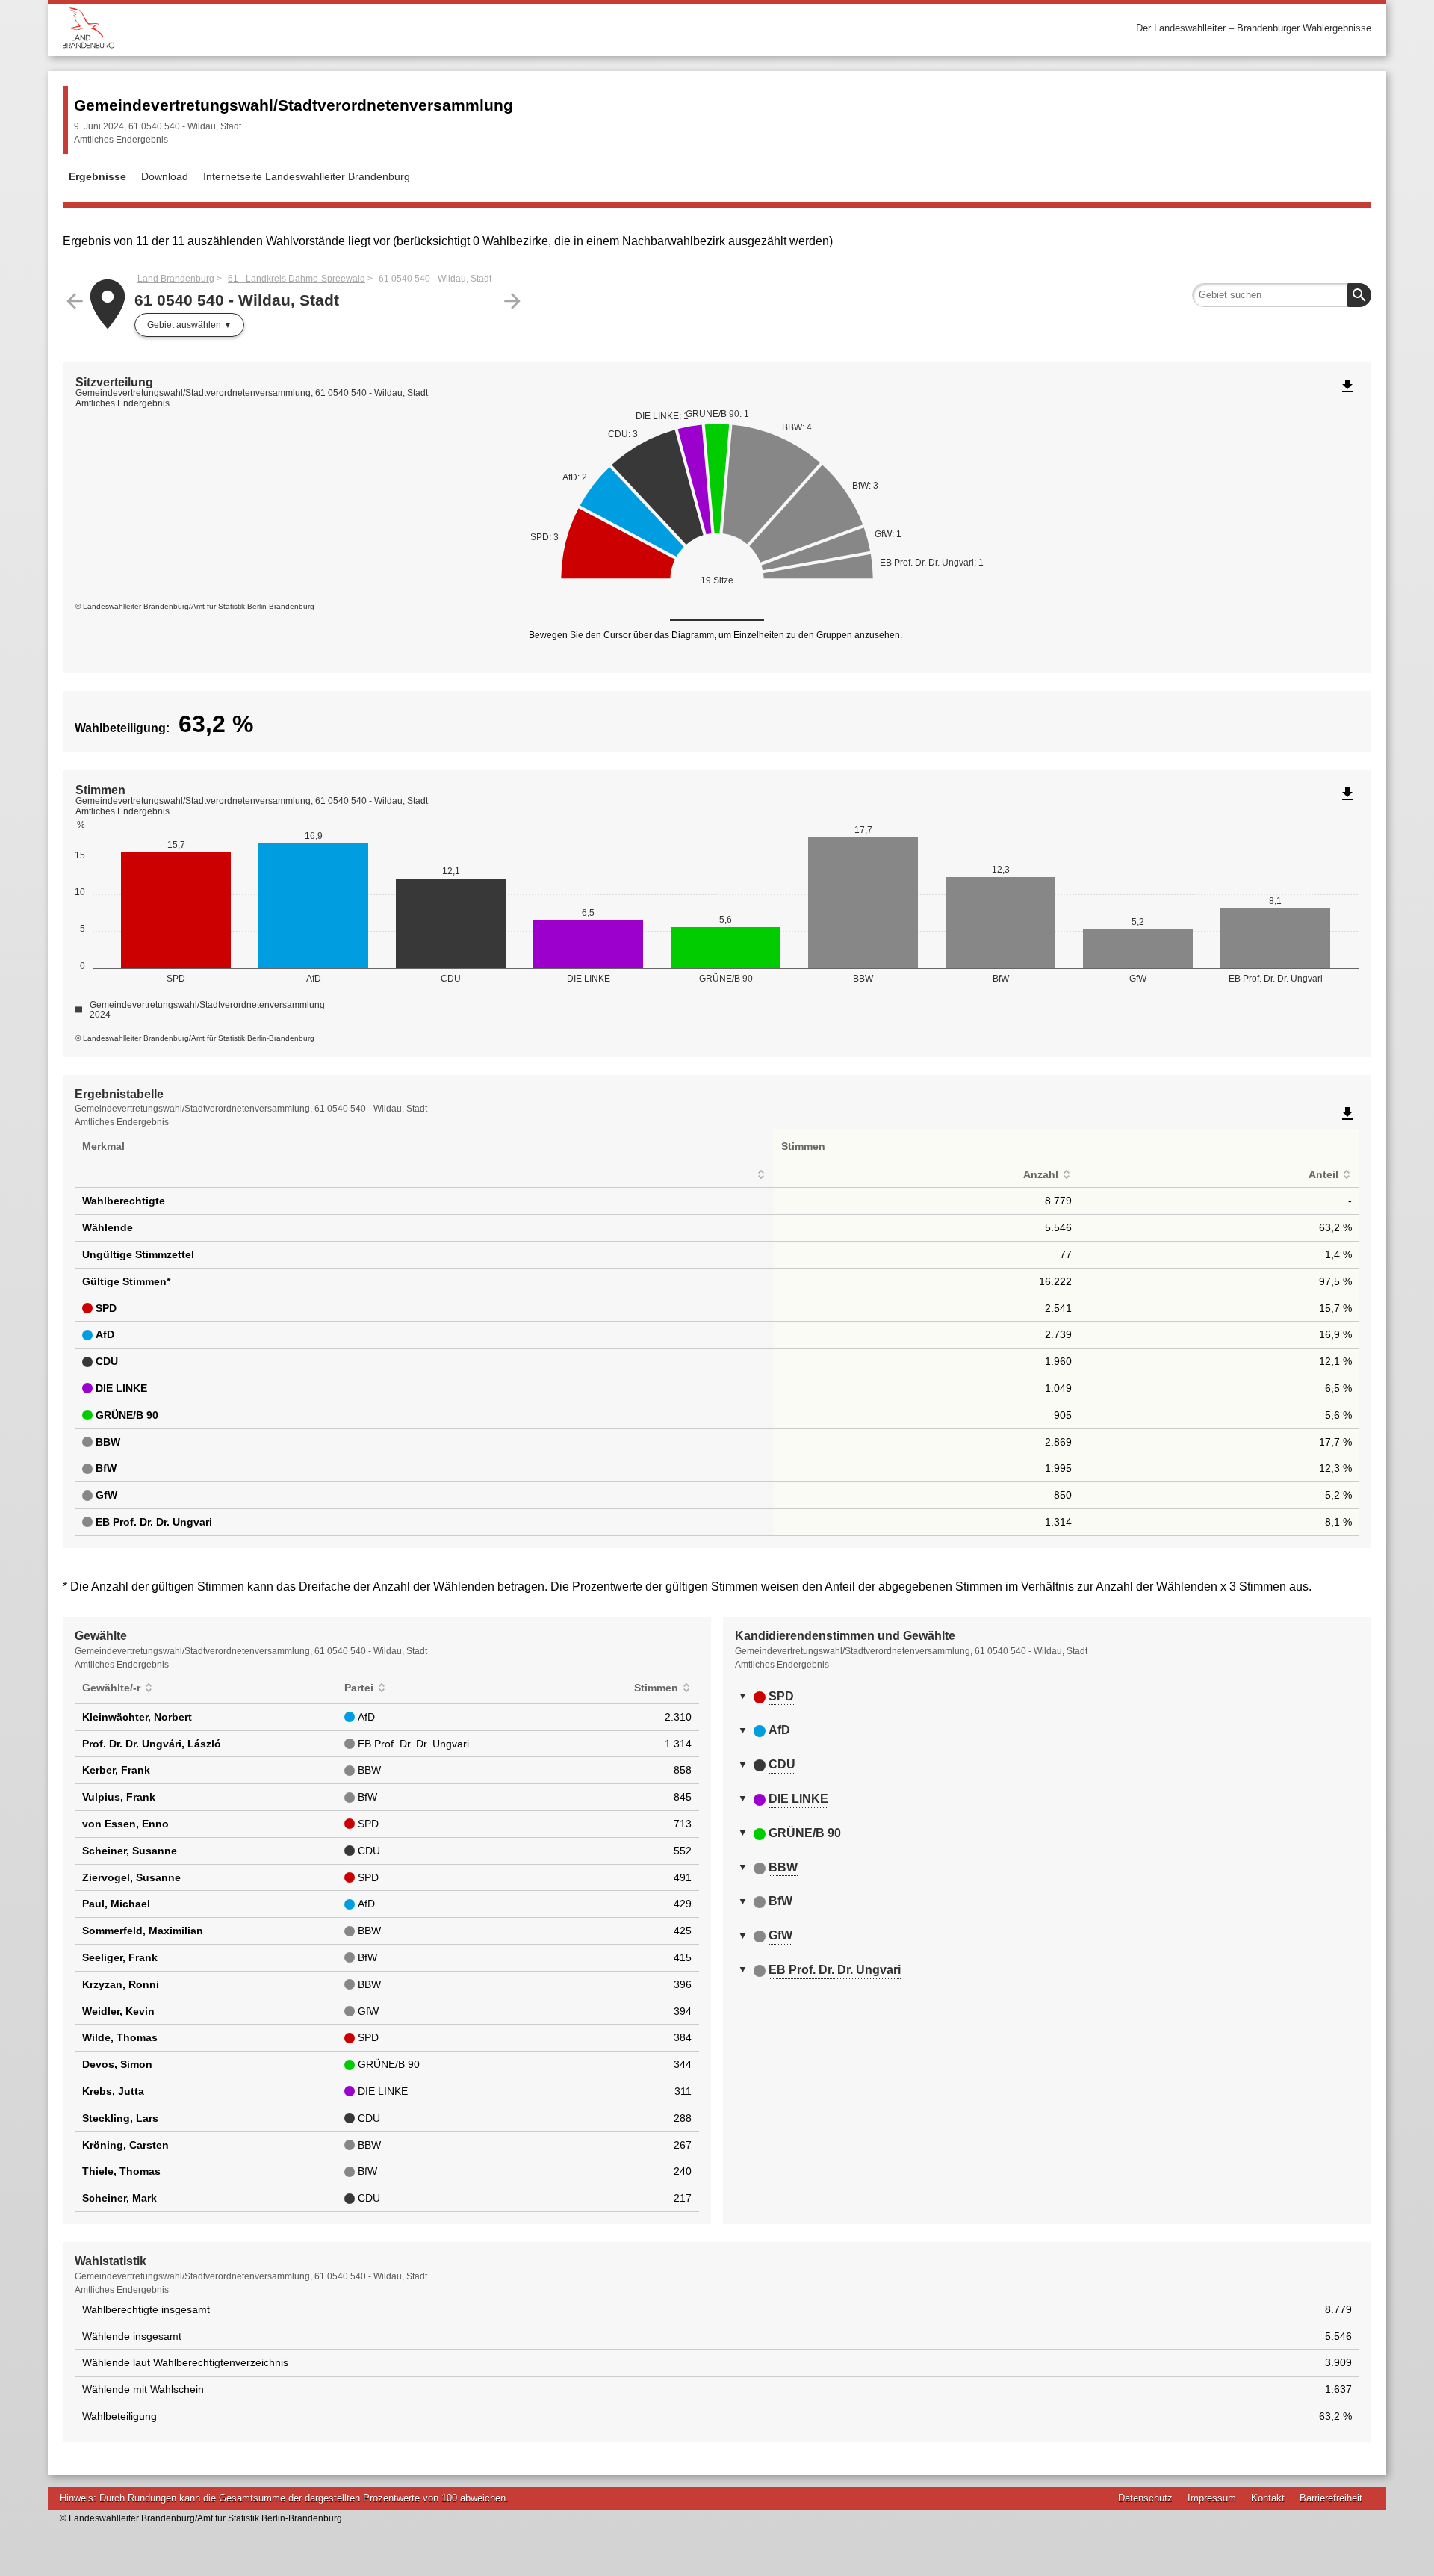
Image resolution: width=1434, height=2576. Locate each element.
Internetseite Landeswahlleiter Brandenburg (307, 176)
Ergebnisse (97, 176)
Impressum (1212, 2498)
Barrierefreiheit (1331, 2498)
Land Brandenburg (176, 279)
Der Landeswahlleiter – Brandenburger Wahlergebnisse (1254, 28)
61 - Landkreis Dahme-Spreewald (297, 279)
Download (165, 176)
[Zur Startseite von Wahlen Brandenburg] (390, 28)
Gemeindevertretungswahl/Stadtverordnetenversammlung (294, 105)
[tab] (1047, 1697)
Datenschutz (1145, 2498)
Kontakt (1268, 2498)
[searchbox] (1282, 295)
